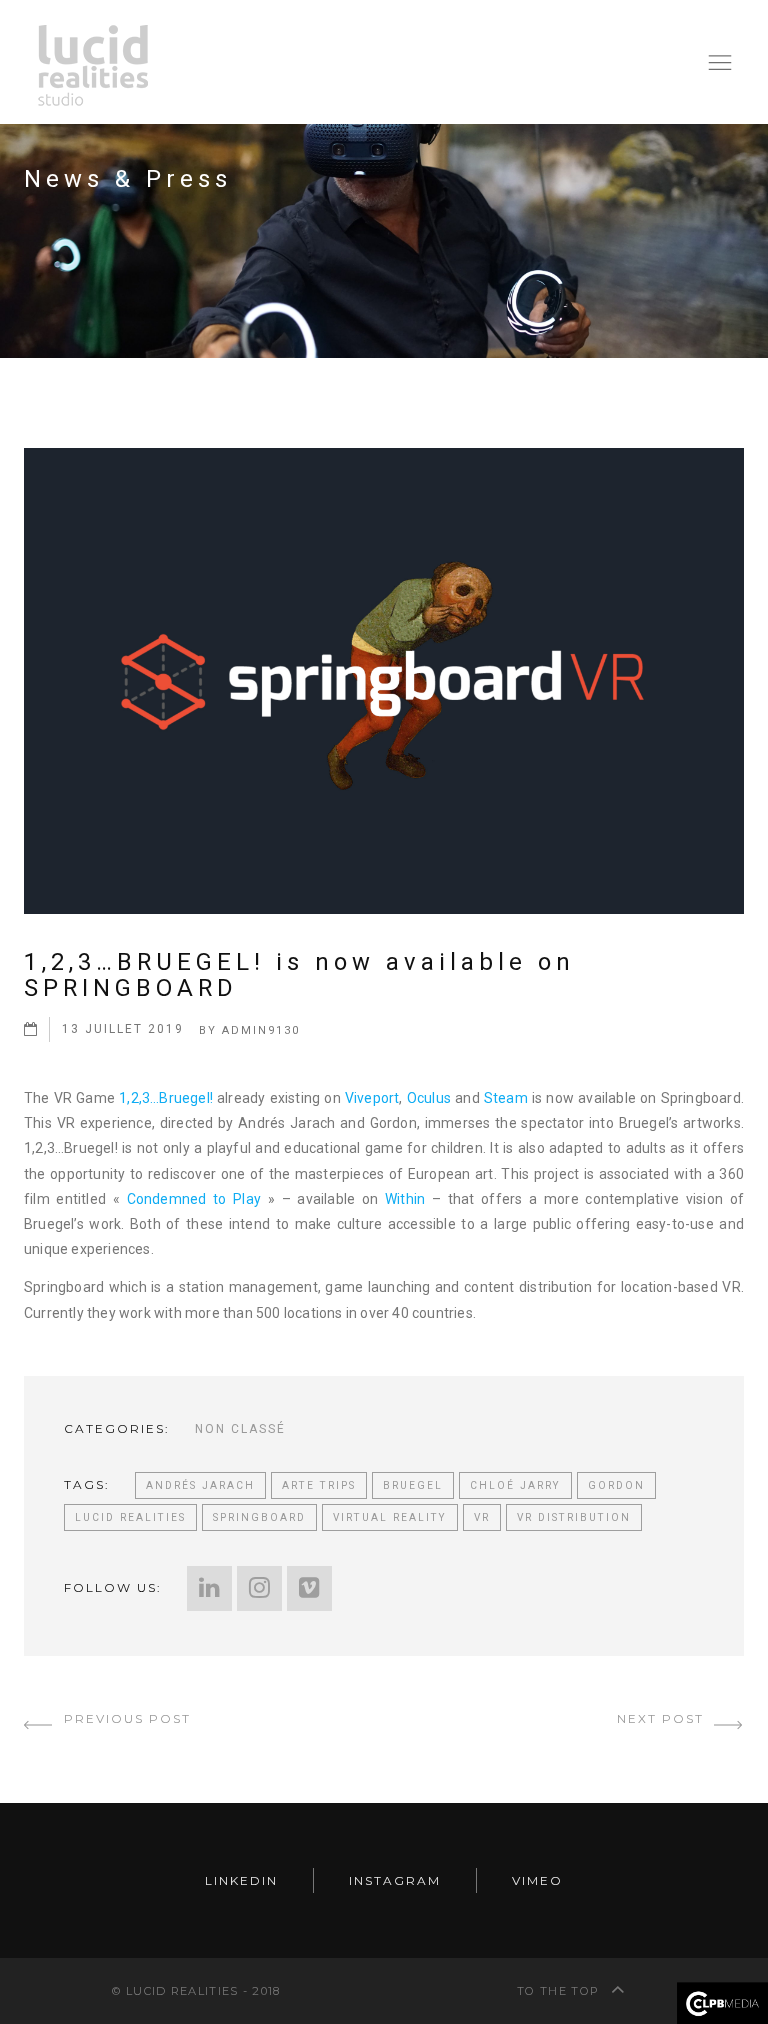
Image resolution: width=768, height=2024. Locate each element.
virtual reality (390, 1517)
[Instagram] (259, 1588)
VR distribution (574, 1517)
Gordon (616, 1485)
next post (663, 1718)
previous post (125, 1718)
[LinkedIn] (209, 1588)
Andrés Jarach (200, 1485)
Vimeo (537, 1880)
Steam (506, 1098)
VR (482, 1517)
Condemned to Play (197, 1199)
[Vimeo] (309, 1588)
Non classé (240, 1429)
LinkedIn (241, 1880)
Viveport (372, 1098)
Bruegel (413, 1485)
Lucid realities (130, 1517)
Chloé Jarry (515, 1485)
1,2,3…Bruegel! (166, 1098)
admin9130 (261, 1030)
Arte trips (319, 1485)
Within (405, 1199)
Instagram (395, 1880)
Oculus (429, 1098)
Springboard (259, 1517)
